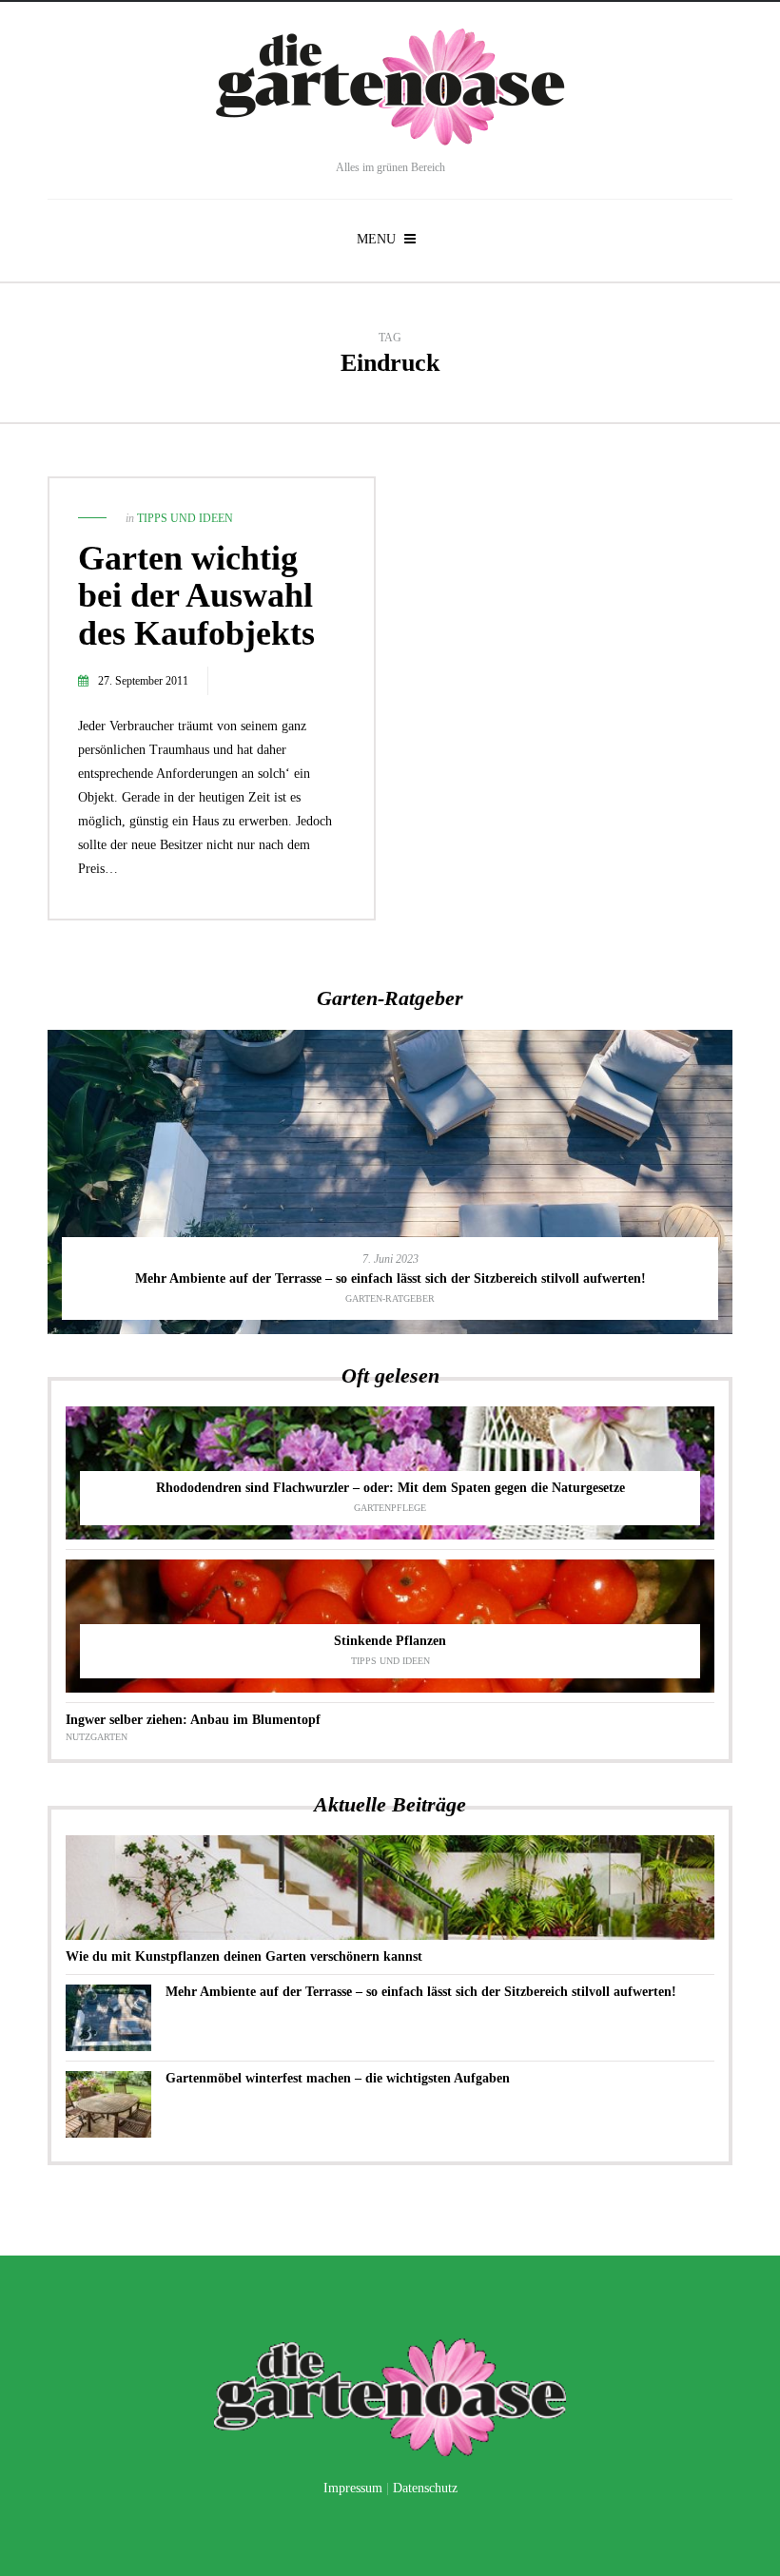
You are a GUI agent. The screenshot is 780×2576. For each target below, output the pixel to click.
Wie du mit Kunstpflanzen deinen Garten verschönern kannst (244, 1956)
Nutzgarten (97, 1737)
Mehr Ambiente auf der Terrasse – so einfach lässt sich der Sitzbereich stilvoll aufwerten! (390, 1278)
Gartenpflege (390, 1508)
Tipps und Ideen (185, 518)
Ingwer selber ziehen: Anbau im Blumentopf (193, 1720)
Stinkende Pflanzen (390, 1641)
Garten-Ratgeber (390, 1298)
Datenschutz (425, 2488)
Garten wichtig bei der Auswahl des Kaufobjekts (196, 596)
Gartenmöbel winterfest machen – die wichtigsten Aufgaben (338, 2078)
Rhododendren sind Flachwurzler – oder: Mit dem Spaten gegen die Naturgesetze (390, 1488)
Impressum (353, 2488)
